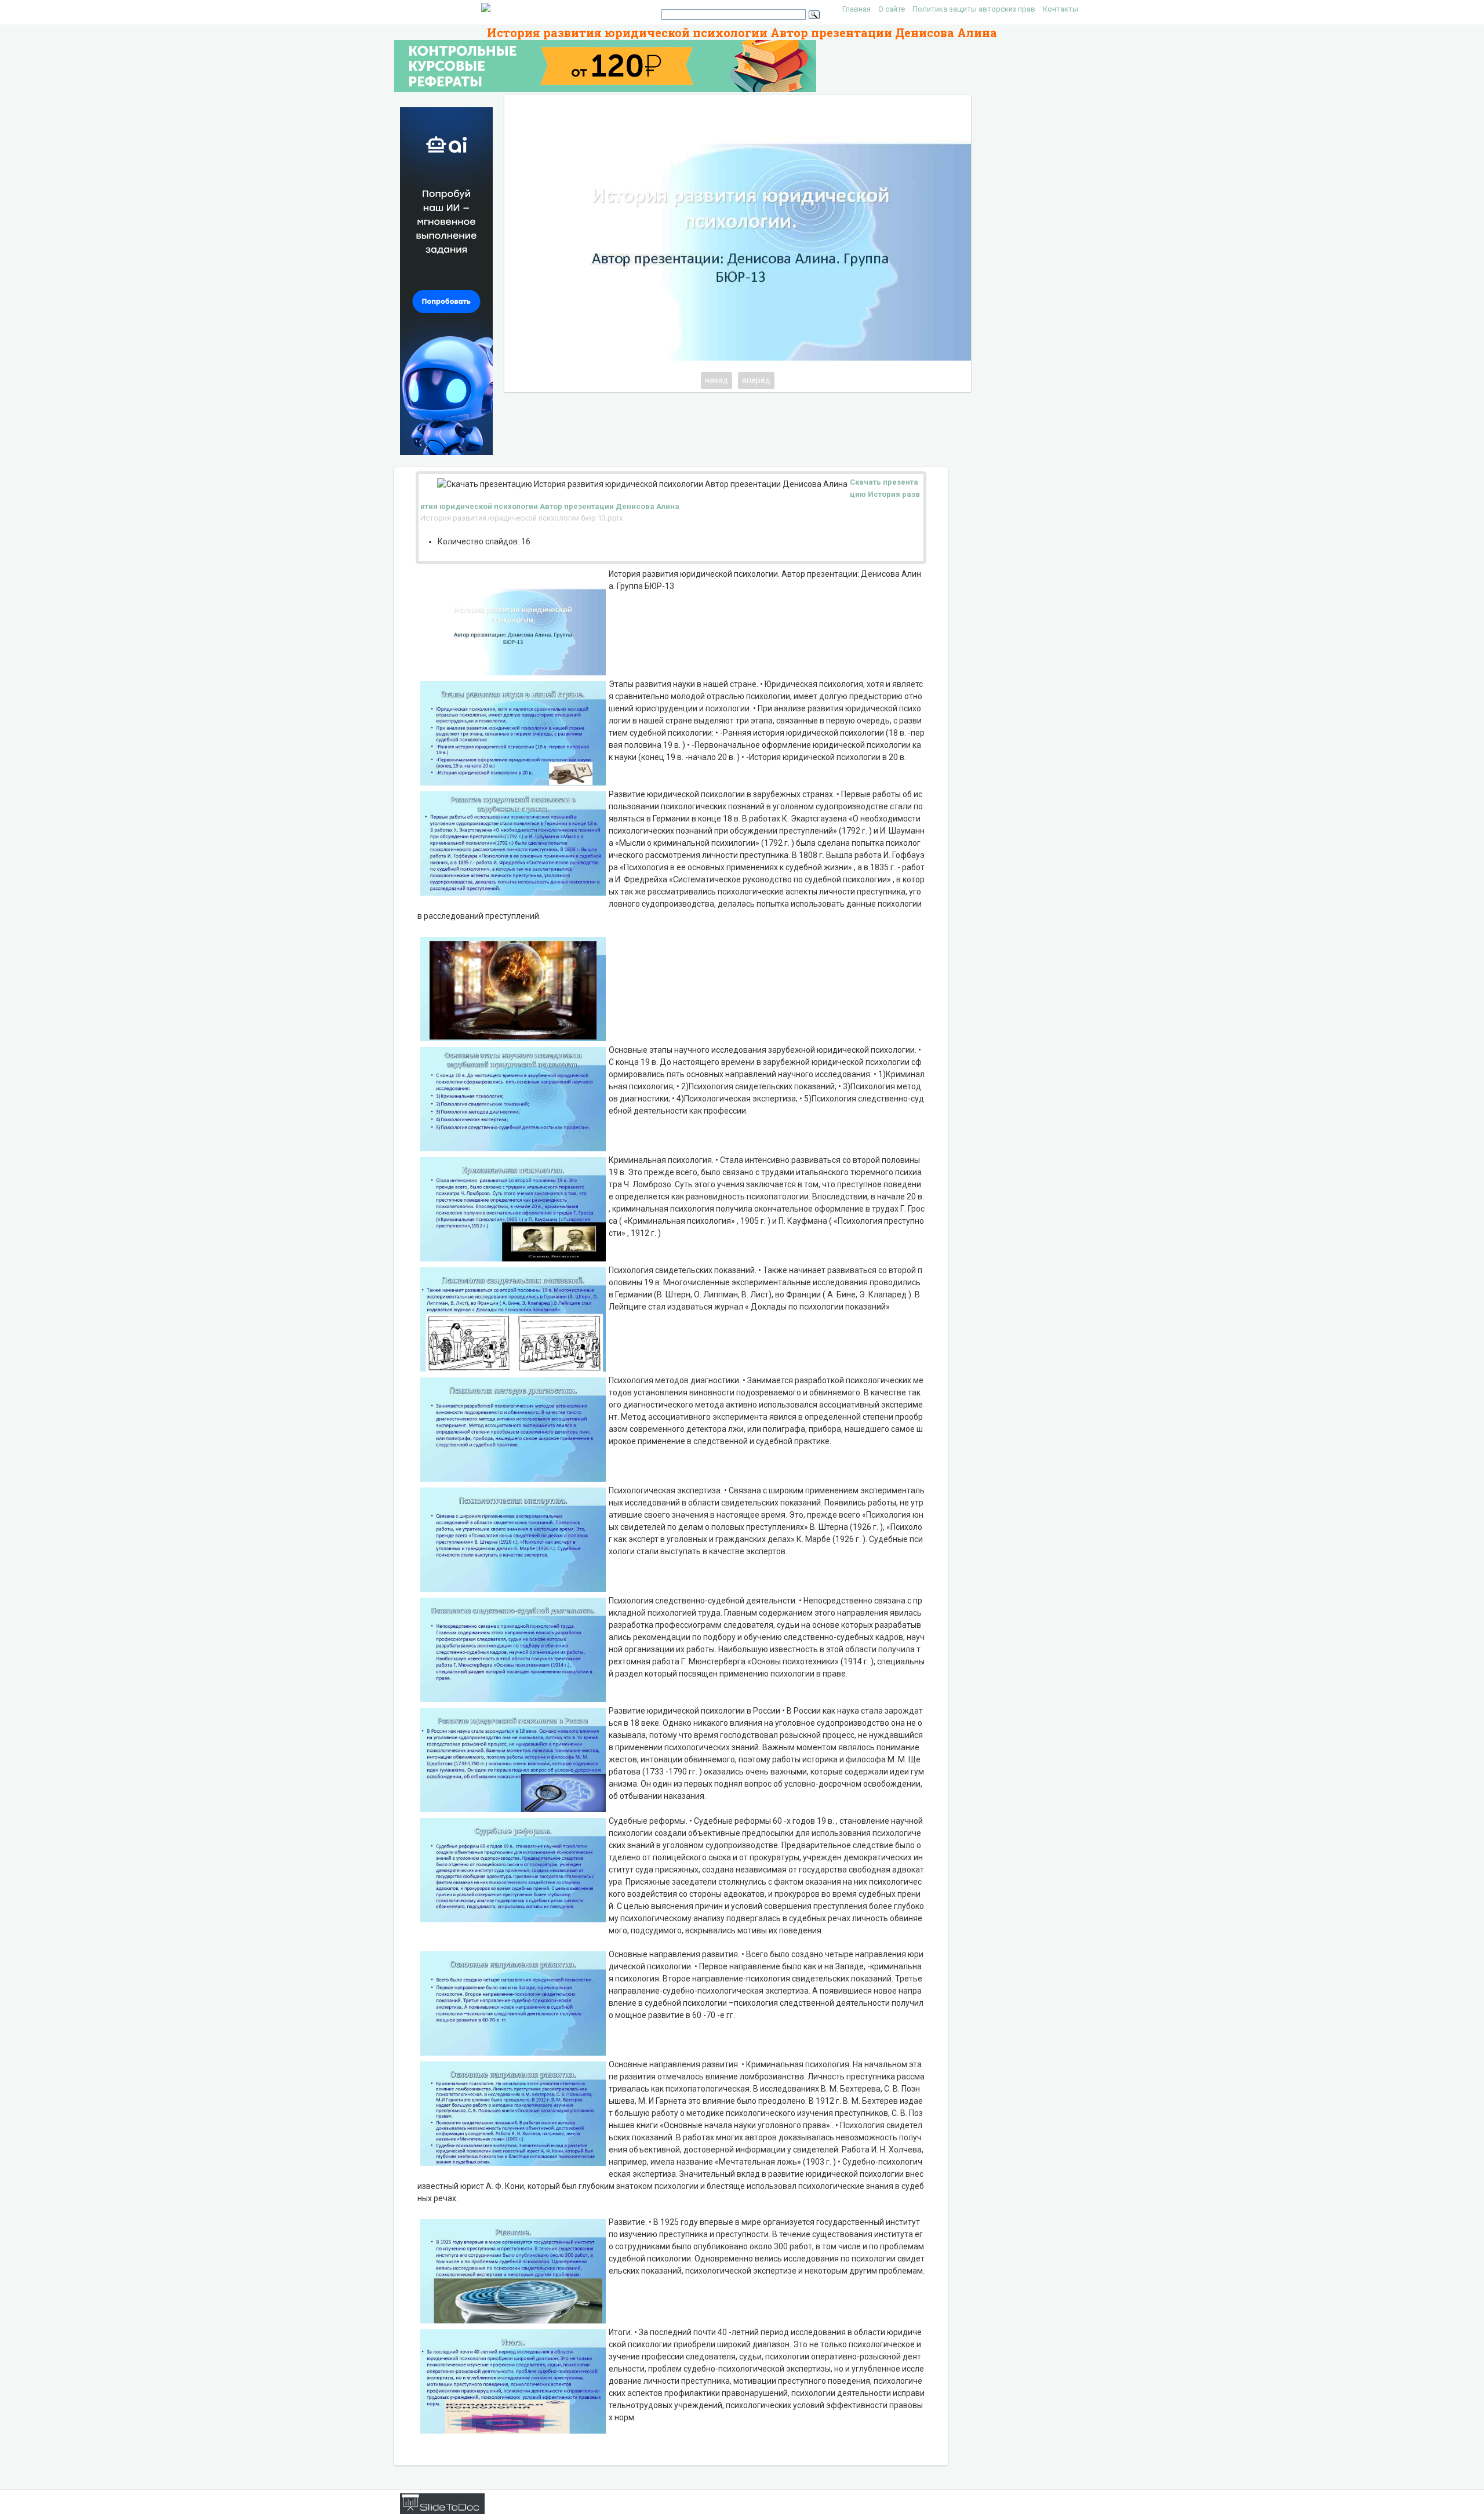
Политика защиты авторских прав (974, 9)
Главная (856, 9)
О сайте (892, 9)
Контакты (1061, 9)
